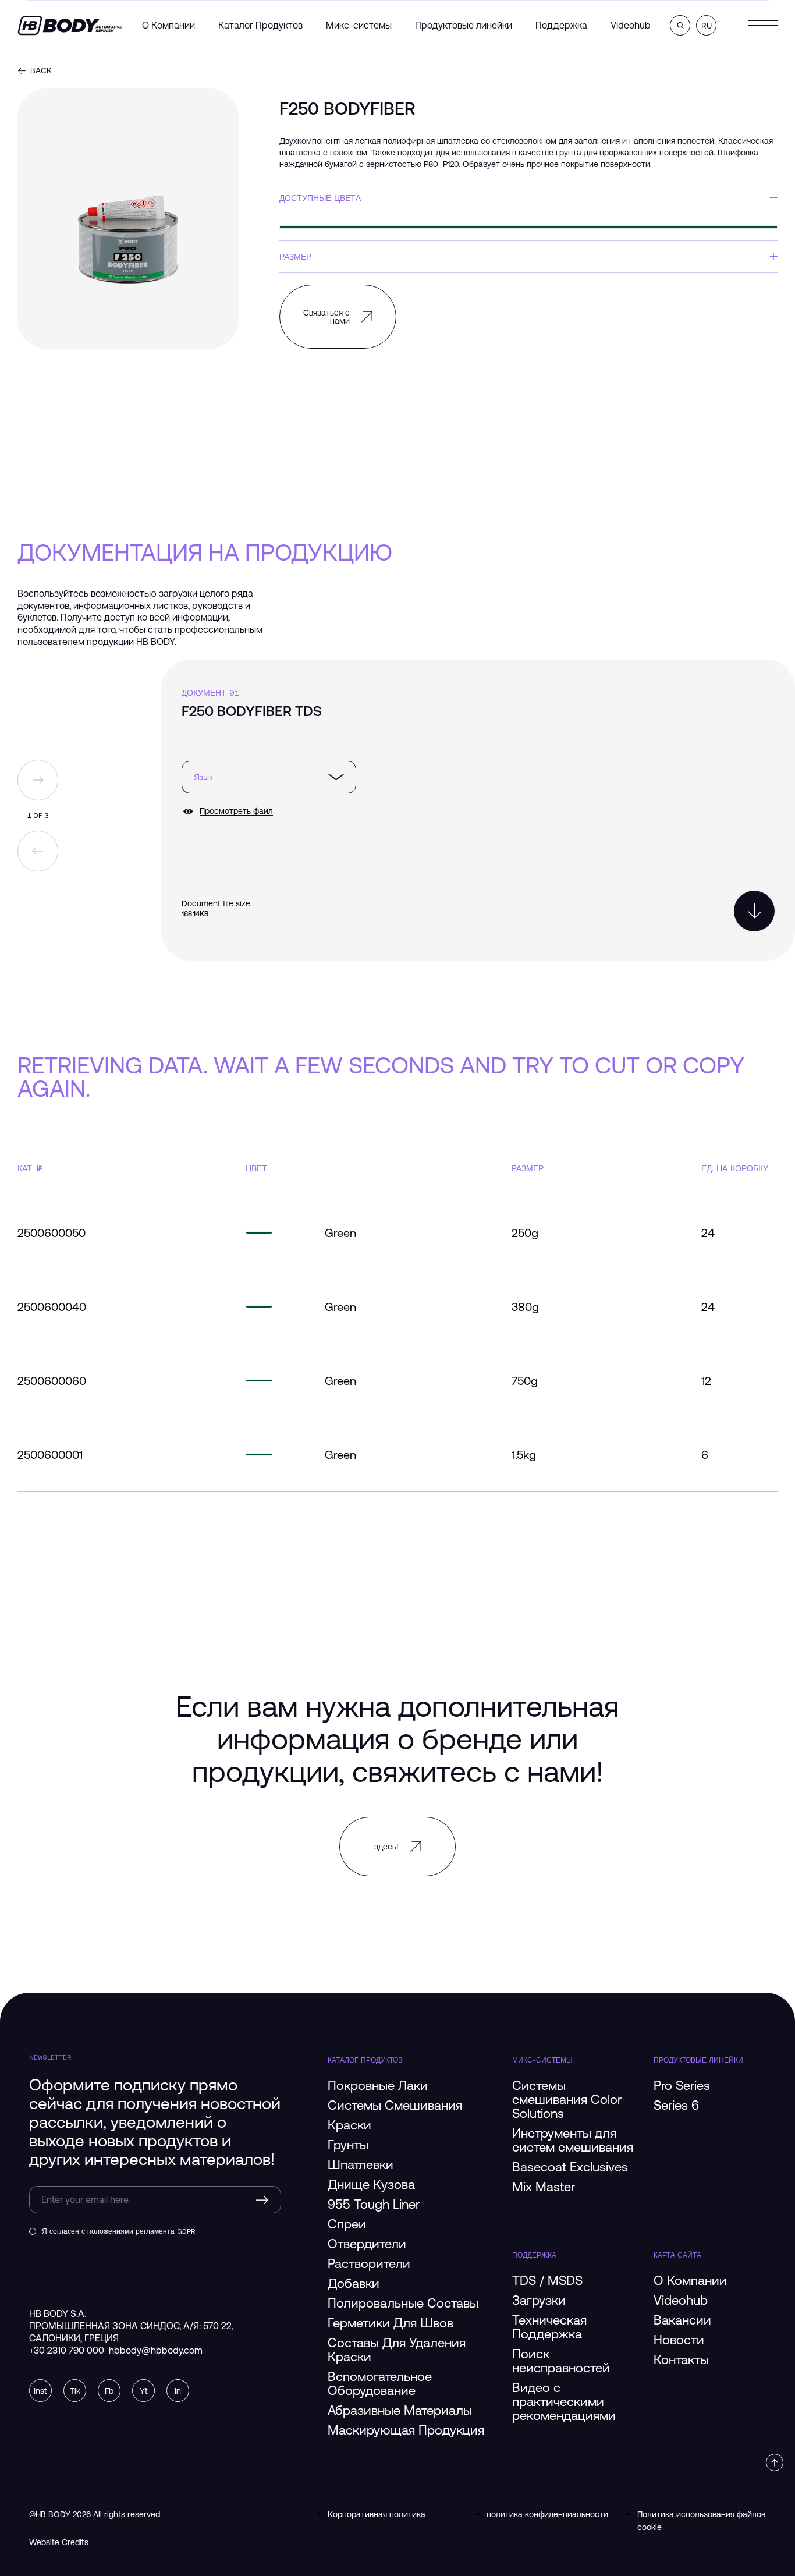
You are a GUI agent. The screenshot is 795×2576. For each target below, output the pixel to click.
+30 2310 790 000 (67, 2350)
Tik (75, 2391)
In (178, 2391)
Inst (40, 2391)
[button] (680, 25)
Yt (144, 2391)
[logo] (70, 25)
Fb (109, 2391)
